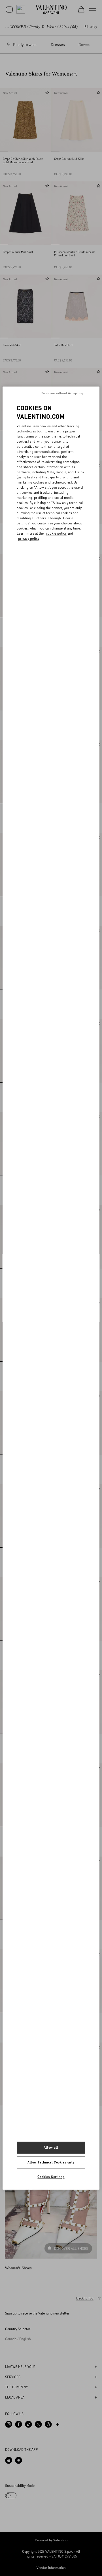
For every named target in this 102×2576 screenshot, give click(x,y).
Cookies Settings (51, 2177)
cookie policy (56, 534)
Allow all (51, 2147)
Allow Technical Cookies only (51, 2162)
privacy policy (29, 539)
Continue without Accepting (62, 393)
